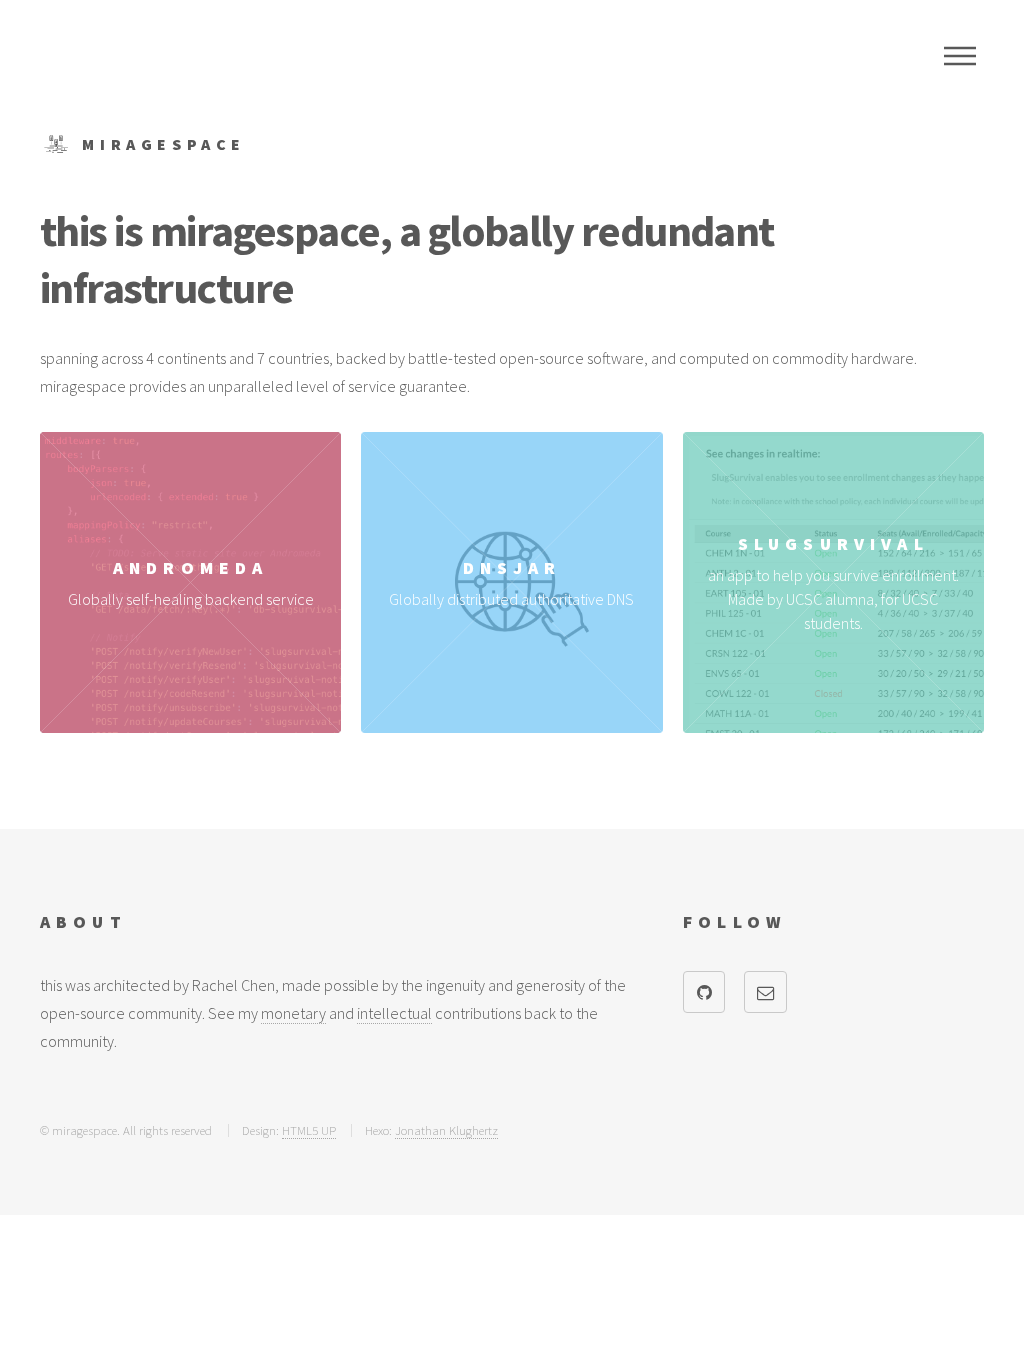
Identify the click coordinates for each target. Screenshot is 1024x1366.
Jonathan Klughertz (446, 1130)
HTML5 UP (309, 1130)
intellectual (394, 1013)
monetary (293, 1013)
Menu (960, 56)
